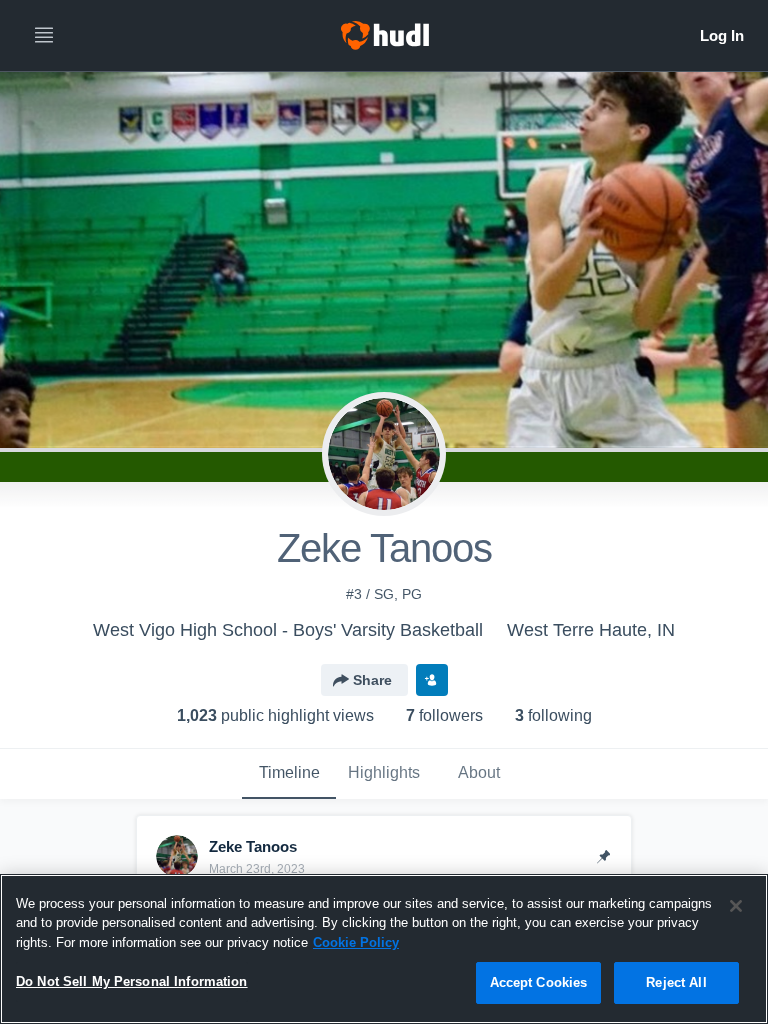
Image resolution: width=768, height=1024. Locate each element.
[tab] (289, 774)
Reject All (676, 982)
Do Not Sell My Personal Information (132, 981)
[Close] (736, 906)
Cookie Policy (356, 942)
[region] (384, 949)
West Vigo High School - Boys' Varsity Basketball (288, 630)
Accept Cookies (539, 982)
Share (372, 680)
